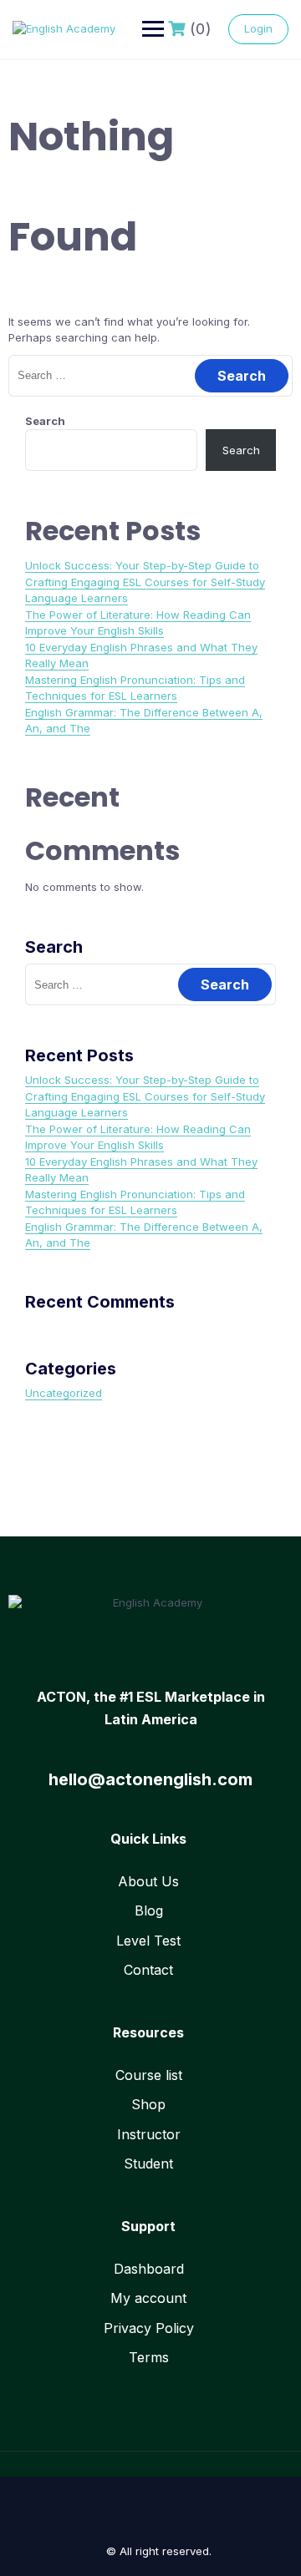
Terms (149, 2357)
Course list (149, 2075)
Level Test (148, 1941)
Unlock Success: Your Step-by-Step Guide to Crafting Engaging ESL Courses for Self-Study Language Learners (145, 582)
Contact (148, 1970)
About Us (148, 1881)
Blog (149, 1910)
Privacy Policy (149, 2328)
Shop (148, 2104)
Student (148, 2164)
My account (148, 2298)
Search (45, 421)
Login (258, 28)
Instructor (149, 2134)
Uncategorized (64, 1393)
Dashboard (149, 2269)
